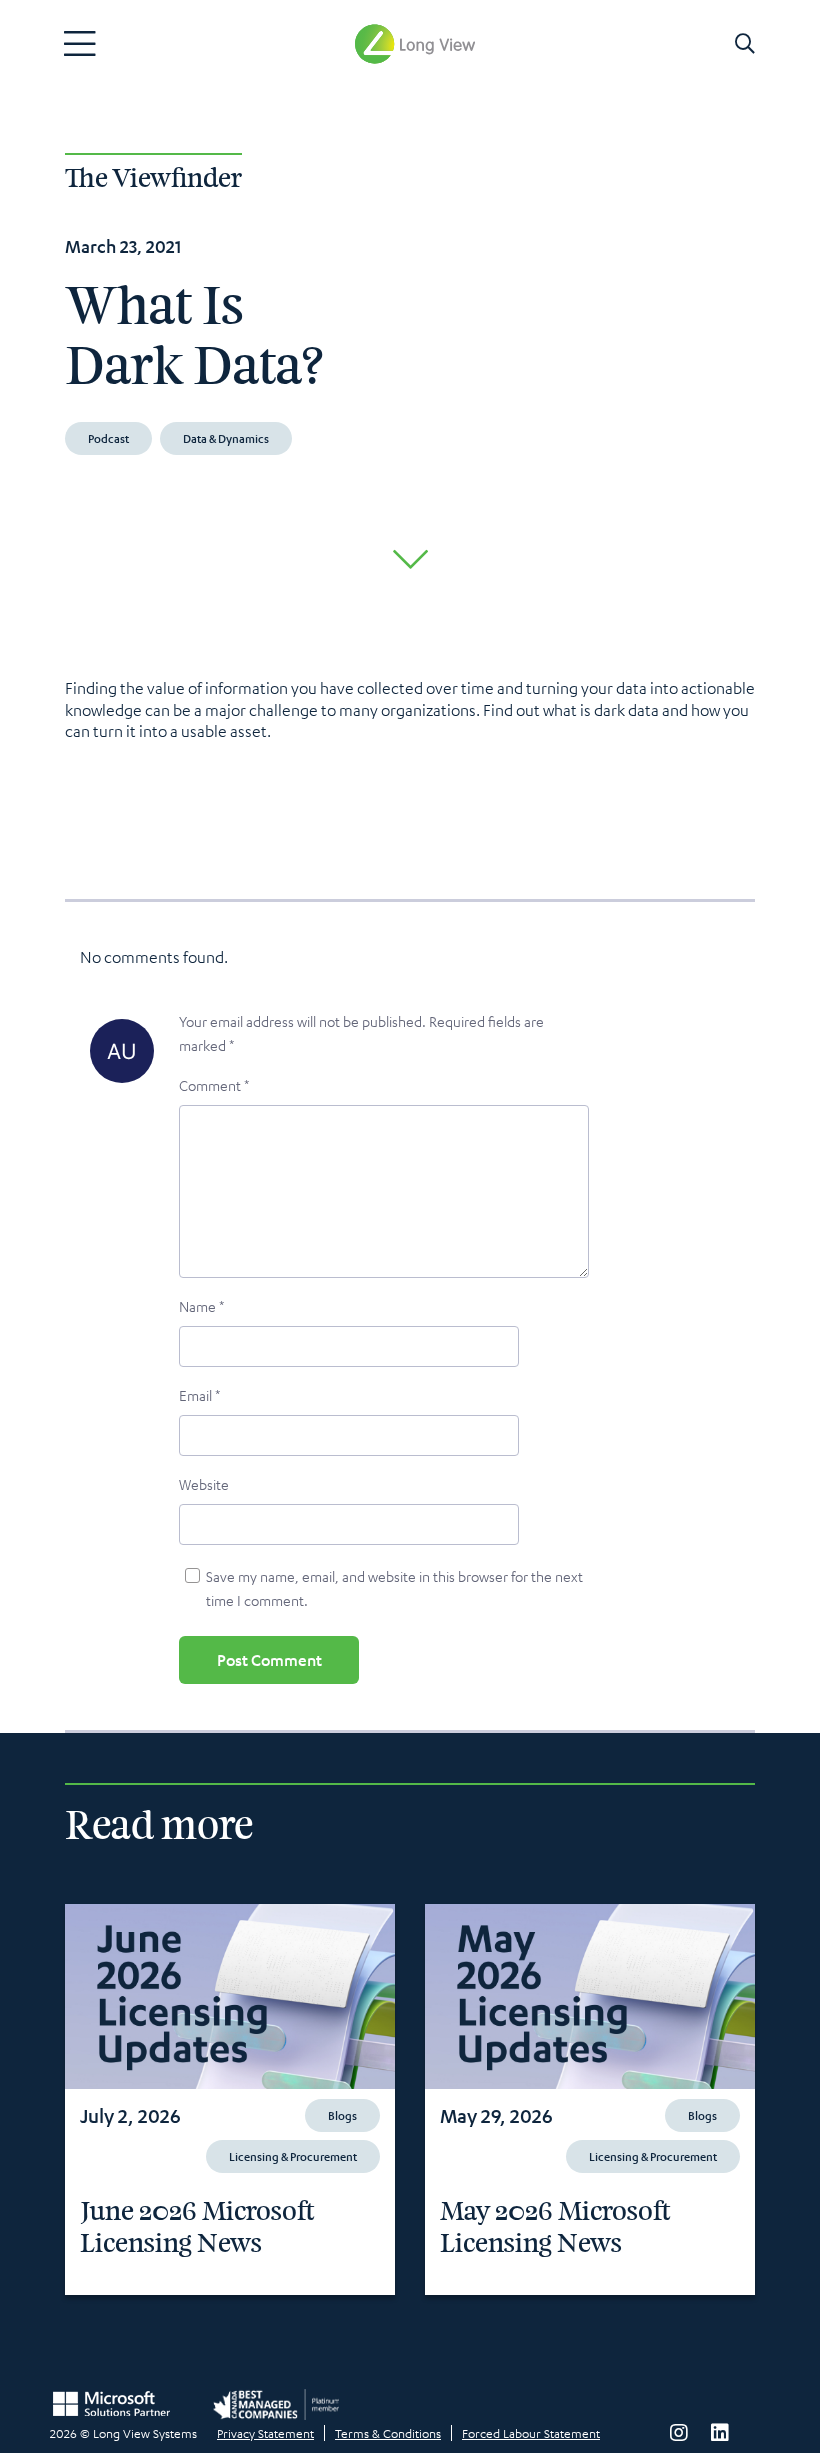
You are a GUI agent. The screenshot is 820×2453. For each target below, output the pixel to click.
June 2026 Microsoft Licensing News (197, 2228)
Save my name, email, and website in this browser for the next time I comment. (394, 1588)
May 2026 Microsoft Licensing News (555, 2228)
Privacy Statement (265, 2433)
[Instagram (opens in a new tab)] (679, 2433)
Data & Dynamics (226, 438)
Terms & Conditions (388, 2433)
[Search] (745, 44)
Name (201, 1306)
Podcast (108, 438)
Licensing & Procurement (293, 2156)
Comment (214, 1085)
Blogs (342, 2115)
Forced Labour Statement (531, 2433)
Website (204, 1484)
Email (199, 1395)
